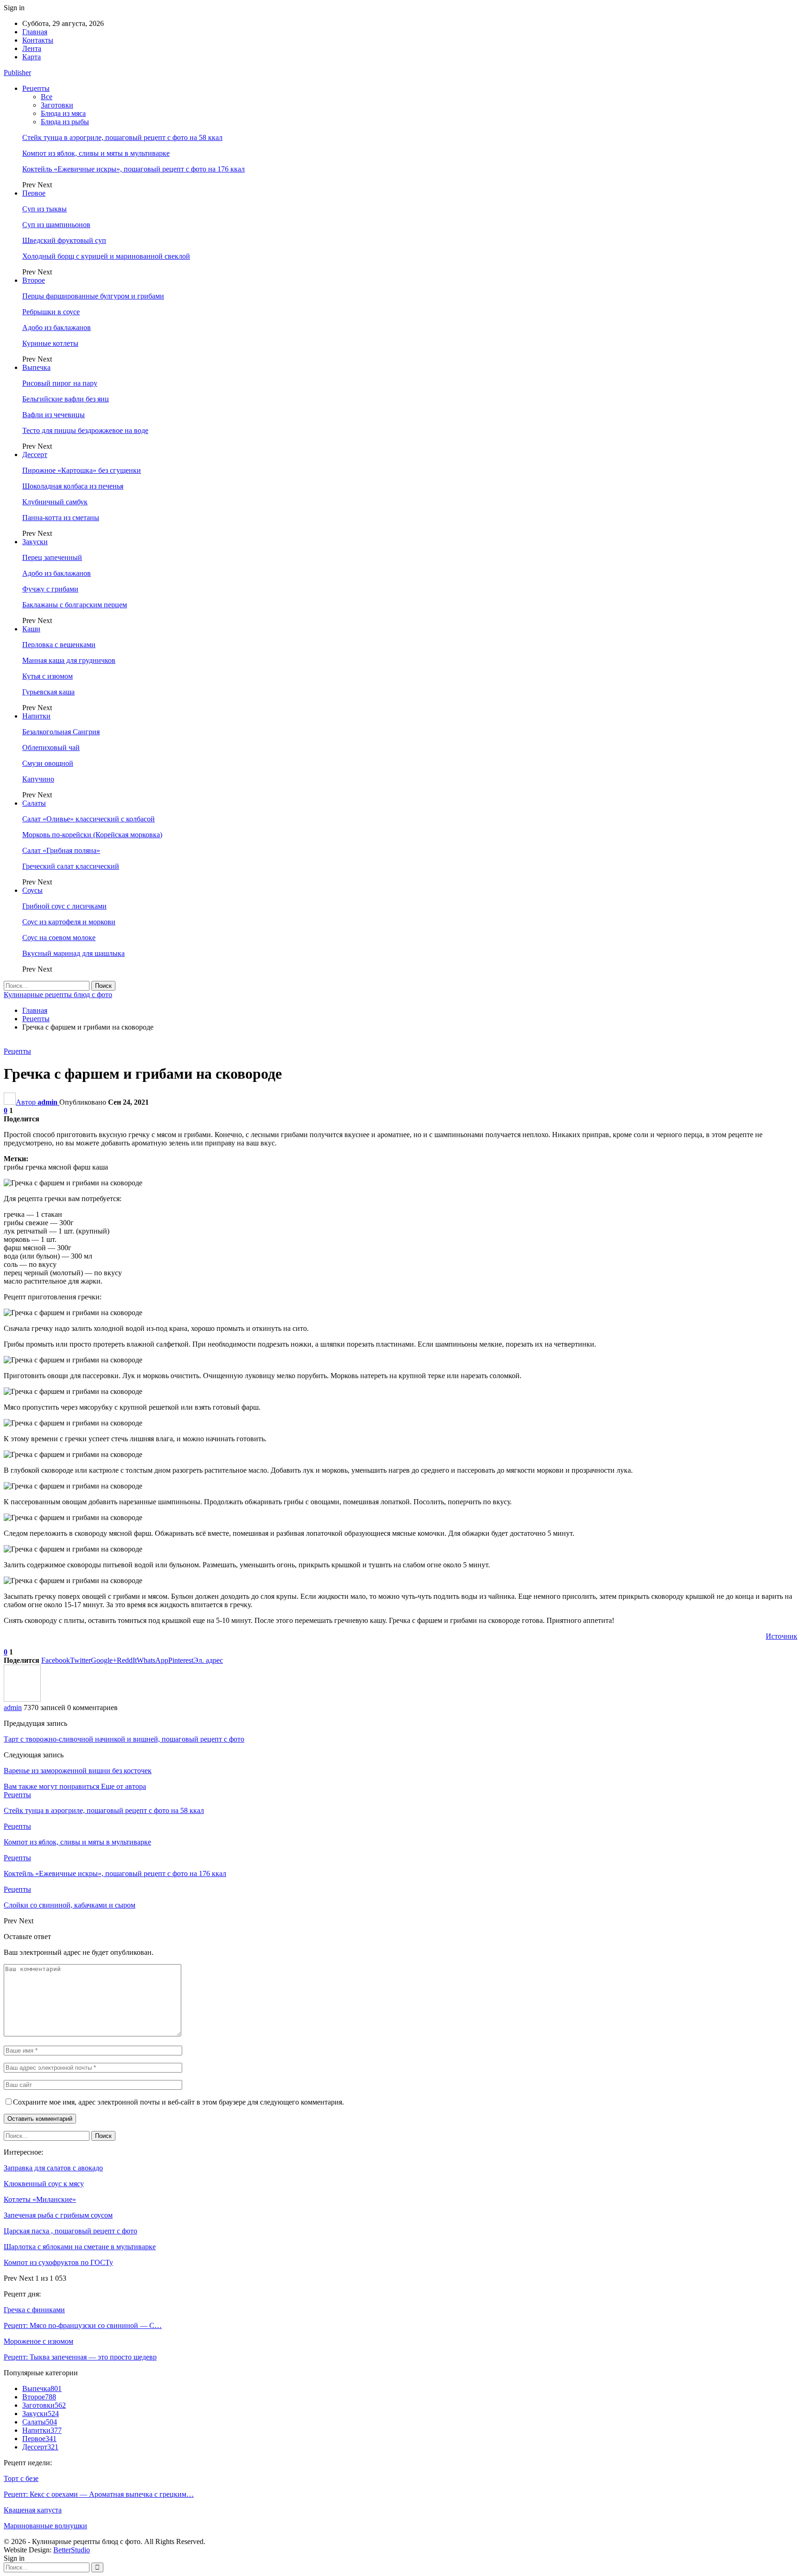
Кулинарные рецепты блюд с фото (58, 995)
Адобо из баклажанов (57, 328)
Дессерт (35, 455)
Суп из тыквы (44, 209)
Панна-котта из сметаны (61, 518)
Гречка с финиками (34, 2310)
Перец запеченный (52, 557)
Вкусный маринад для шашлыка (73, 953)
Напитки (36, 716)
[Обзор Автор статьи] (22, 1699)
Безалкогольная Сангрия (61, 732)
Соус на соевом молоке (59, 938)
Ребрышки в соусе (51, 312)
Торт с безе (21, 2478)
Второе (34, 280)
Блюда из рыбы (65, 122)
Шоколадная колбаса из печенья (73, 486)
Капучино (38, 779)
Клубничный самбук (55, 502)
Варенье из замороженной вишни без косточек (78, 1771)
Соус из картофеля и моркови (69, 922)
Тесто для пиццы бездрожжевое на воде (85, 430)
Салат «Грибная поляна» (61, 850)
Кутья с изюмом (48, 676)
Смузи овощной (48, 763)
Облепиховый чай (51, 747)
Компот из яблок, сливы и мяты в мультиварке (96, 153)
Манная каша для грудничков (69, 660)
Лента (32, 48)
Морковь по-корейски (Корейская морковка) (92, 835)
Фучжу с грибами (50, 589)
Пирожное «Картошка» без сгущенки (82, 470)
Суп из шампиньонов (56, 225)
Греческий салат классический (71, 866)
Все (47, 97)
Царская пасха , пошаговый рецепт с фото (70, 2231)
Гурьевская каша (48, 692)
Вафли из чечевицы (54, 415)
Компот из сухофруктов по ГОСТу (58, 2262)
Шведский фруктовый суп (64, 240)
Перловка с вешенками (59, 645)
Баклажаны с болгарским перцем (75, 605)
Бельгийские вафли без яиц (66, 399)
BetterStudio (72, 2550)
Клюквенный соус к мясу (44, 2184)
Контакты (38, 40)
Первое (34, 193)
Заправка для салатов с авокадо (53, 2168)
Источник (782, 1636)
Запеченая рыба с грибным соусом (58, 2215)
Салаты (34, 803)
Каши (31, 629)
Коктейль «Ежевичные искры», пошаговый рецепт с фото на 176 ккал (133, 169)
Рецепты (36, 88)
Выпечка (36, 367)
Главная (35, 32)
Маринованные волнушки (45, 2526)
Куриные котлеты (50, 343)
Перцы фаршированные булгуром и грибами (93, 296)
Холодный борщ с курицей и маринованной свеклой (106, 256)
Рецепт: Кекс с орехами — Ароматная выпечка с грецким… (99, 2494)
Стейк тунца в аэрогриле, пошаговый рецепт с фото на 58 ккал (122, 137)
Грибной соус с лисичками (64, 906)
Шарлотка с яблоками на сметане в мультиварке (80, 2247)
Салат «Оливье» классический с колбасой (89, 819)
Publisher (17, 73)
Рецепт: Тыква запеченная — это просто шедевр (80, 2357)
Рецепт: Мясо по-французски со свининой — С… (83, 2325)
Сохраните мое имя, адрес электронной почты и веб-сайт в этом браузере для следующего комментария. (178, 2102)
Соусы (32, 890)
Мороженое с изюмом (38, 2341)
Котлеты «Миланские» (40, 2199)
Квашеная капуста (33, 2510)
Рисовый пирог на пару (60, 383)
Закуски (35, 542)
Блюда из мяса (63, 113)
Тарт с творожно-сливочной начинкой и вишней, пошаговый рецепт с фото (124, 1739)
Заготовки (57, 105)
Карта (32, 57)
